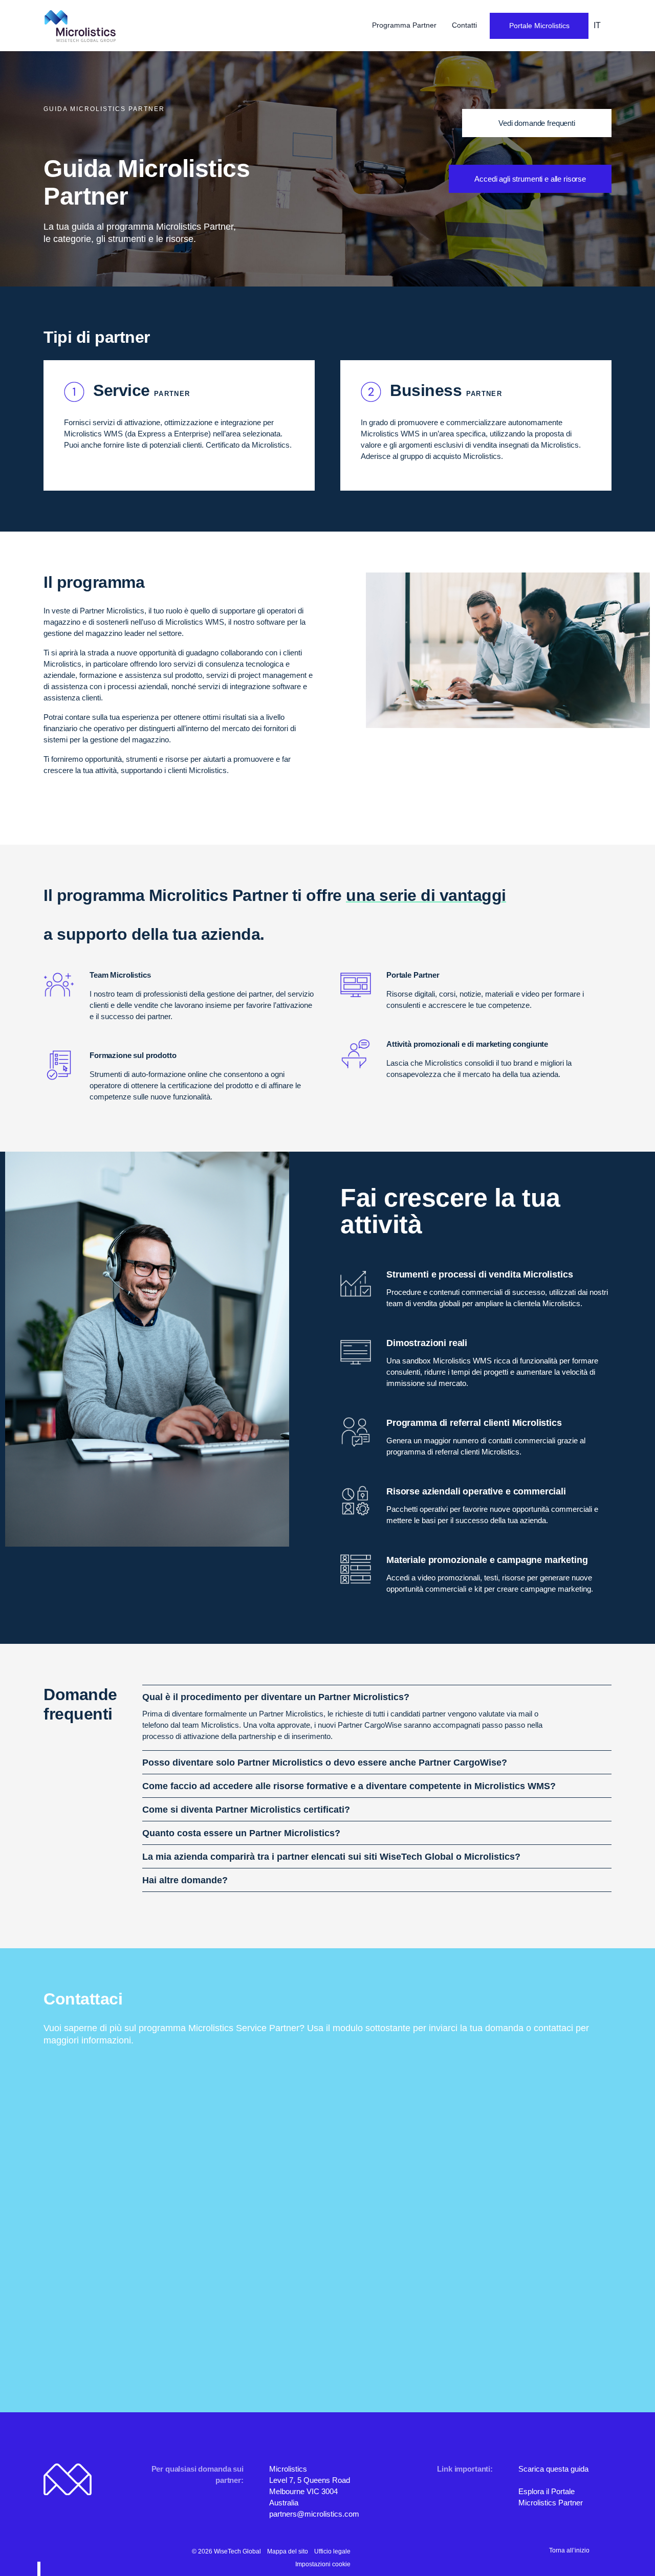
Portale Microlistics (539, 26)
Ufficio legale (332, 2551)
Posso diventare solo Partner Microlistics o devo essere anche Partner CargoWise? (325, 1763)
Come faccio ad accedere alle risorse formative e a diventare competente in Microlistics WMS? (349, 1786)
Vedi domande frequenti (537, 123)
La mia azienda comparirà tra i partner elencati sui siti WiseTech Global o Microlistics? (331, 1857)
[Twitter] (413, 2551)
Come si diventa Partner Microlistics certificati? (246, 1810)
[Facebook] (397, 2551)
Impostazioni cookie (323, 2564)
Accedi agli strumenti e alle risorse (530, 179)
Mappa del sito (288, 2551)
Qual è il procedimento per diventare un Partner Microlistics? (276, 1697)
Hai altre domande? (185, 1880)
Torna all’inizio (569, 2550)
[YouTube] (429, 2551)
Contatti (464, 25)
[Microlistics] (80, 26)
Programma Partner (405, 25)
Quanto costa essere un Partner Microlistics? (241, 1833)
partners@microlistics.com (314, 2514)
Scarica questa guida (553, 2469)
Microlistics (288, 2469)
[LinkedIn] (381, 2551)
